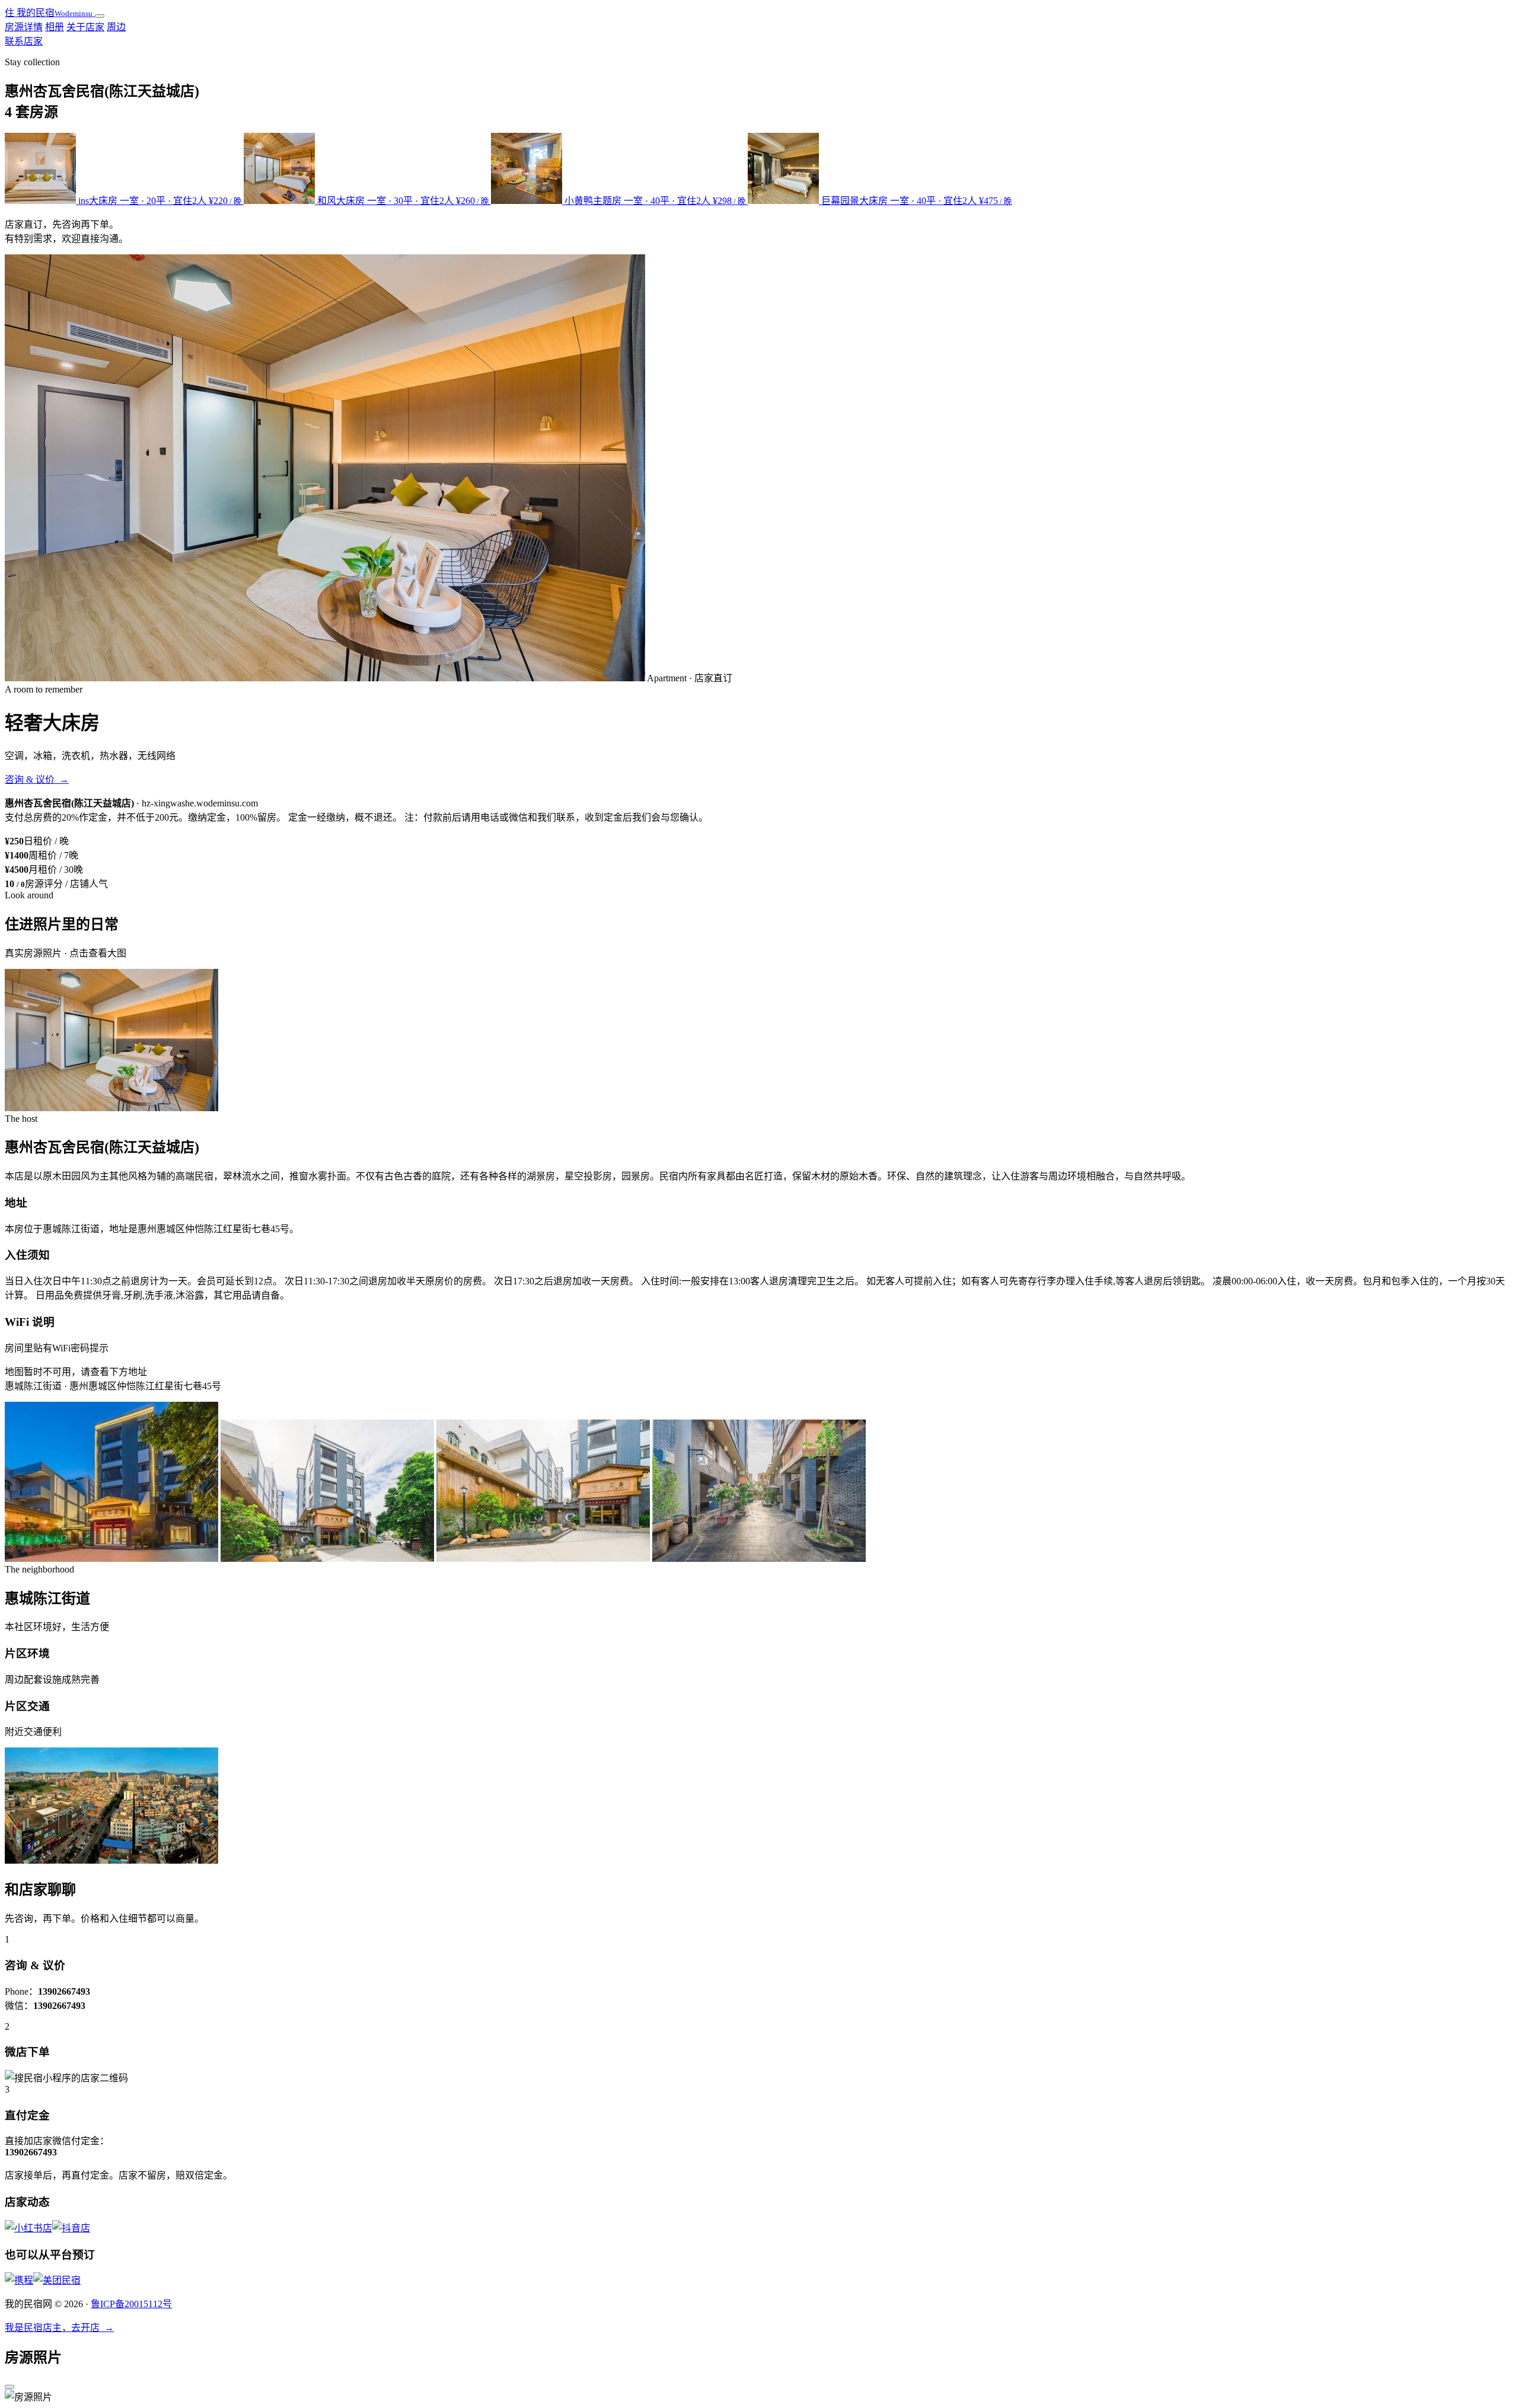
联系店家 (24, 41)
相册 (55, 27)
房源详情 (24, 27)
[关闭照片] (9, 2387)
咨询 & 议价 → (37, 779)
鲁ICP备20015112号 (131, 2304)
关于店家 (85, 27)
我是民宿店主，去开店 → (59, 2328)
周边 (116, 27)
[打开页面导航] (100, 16)
